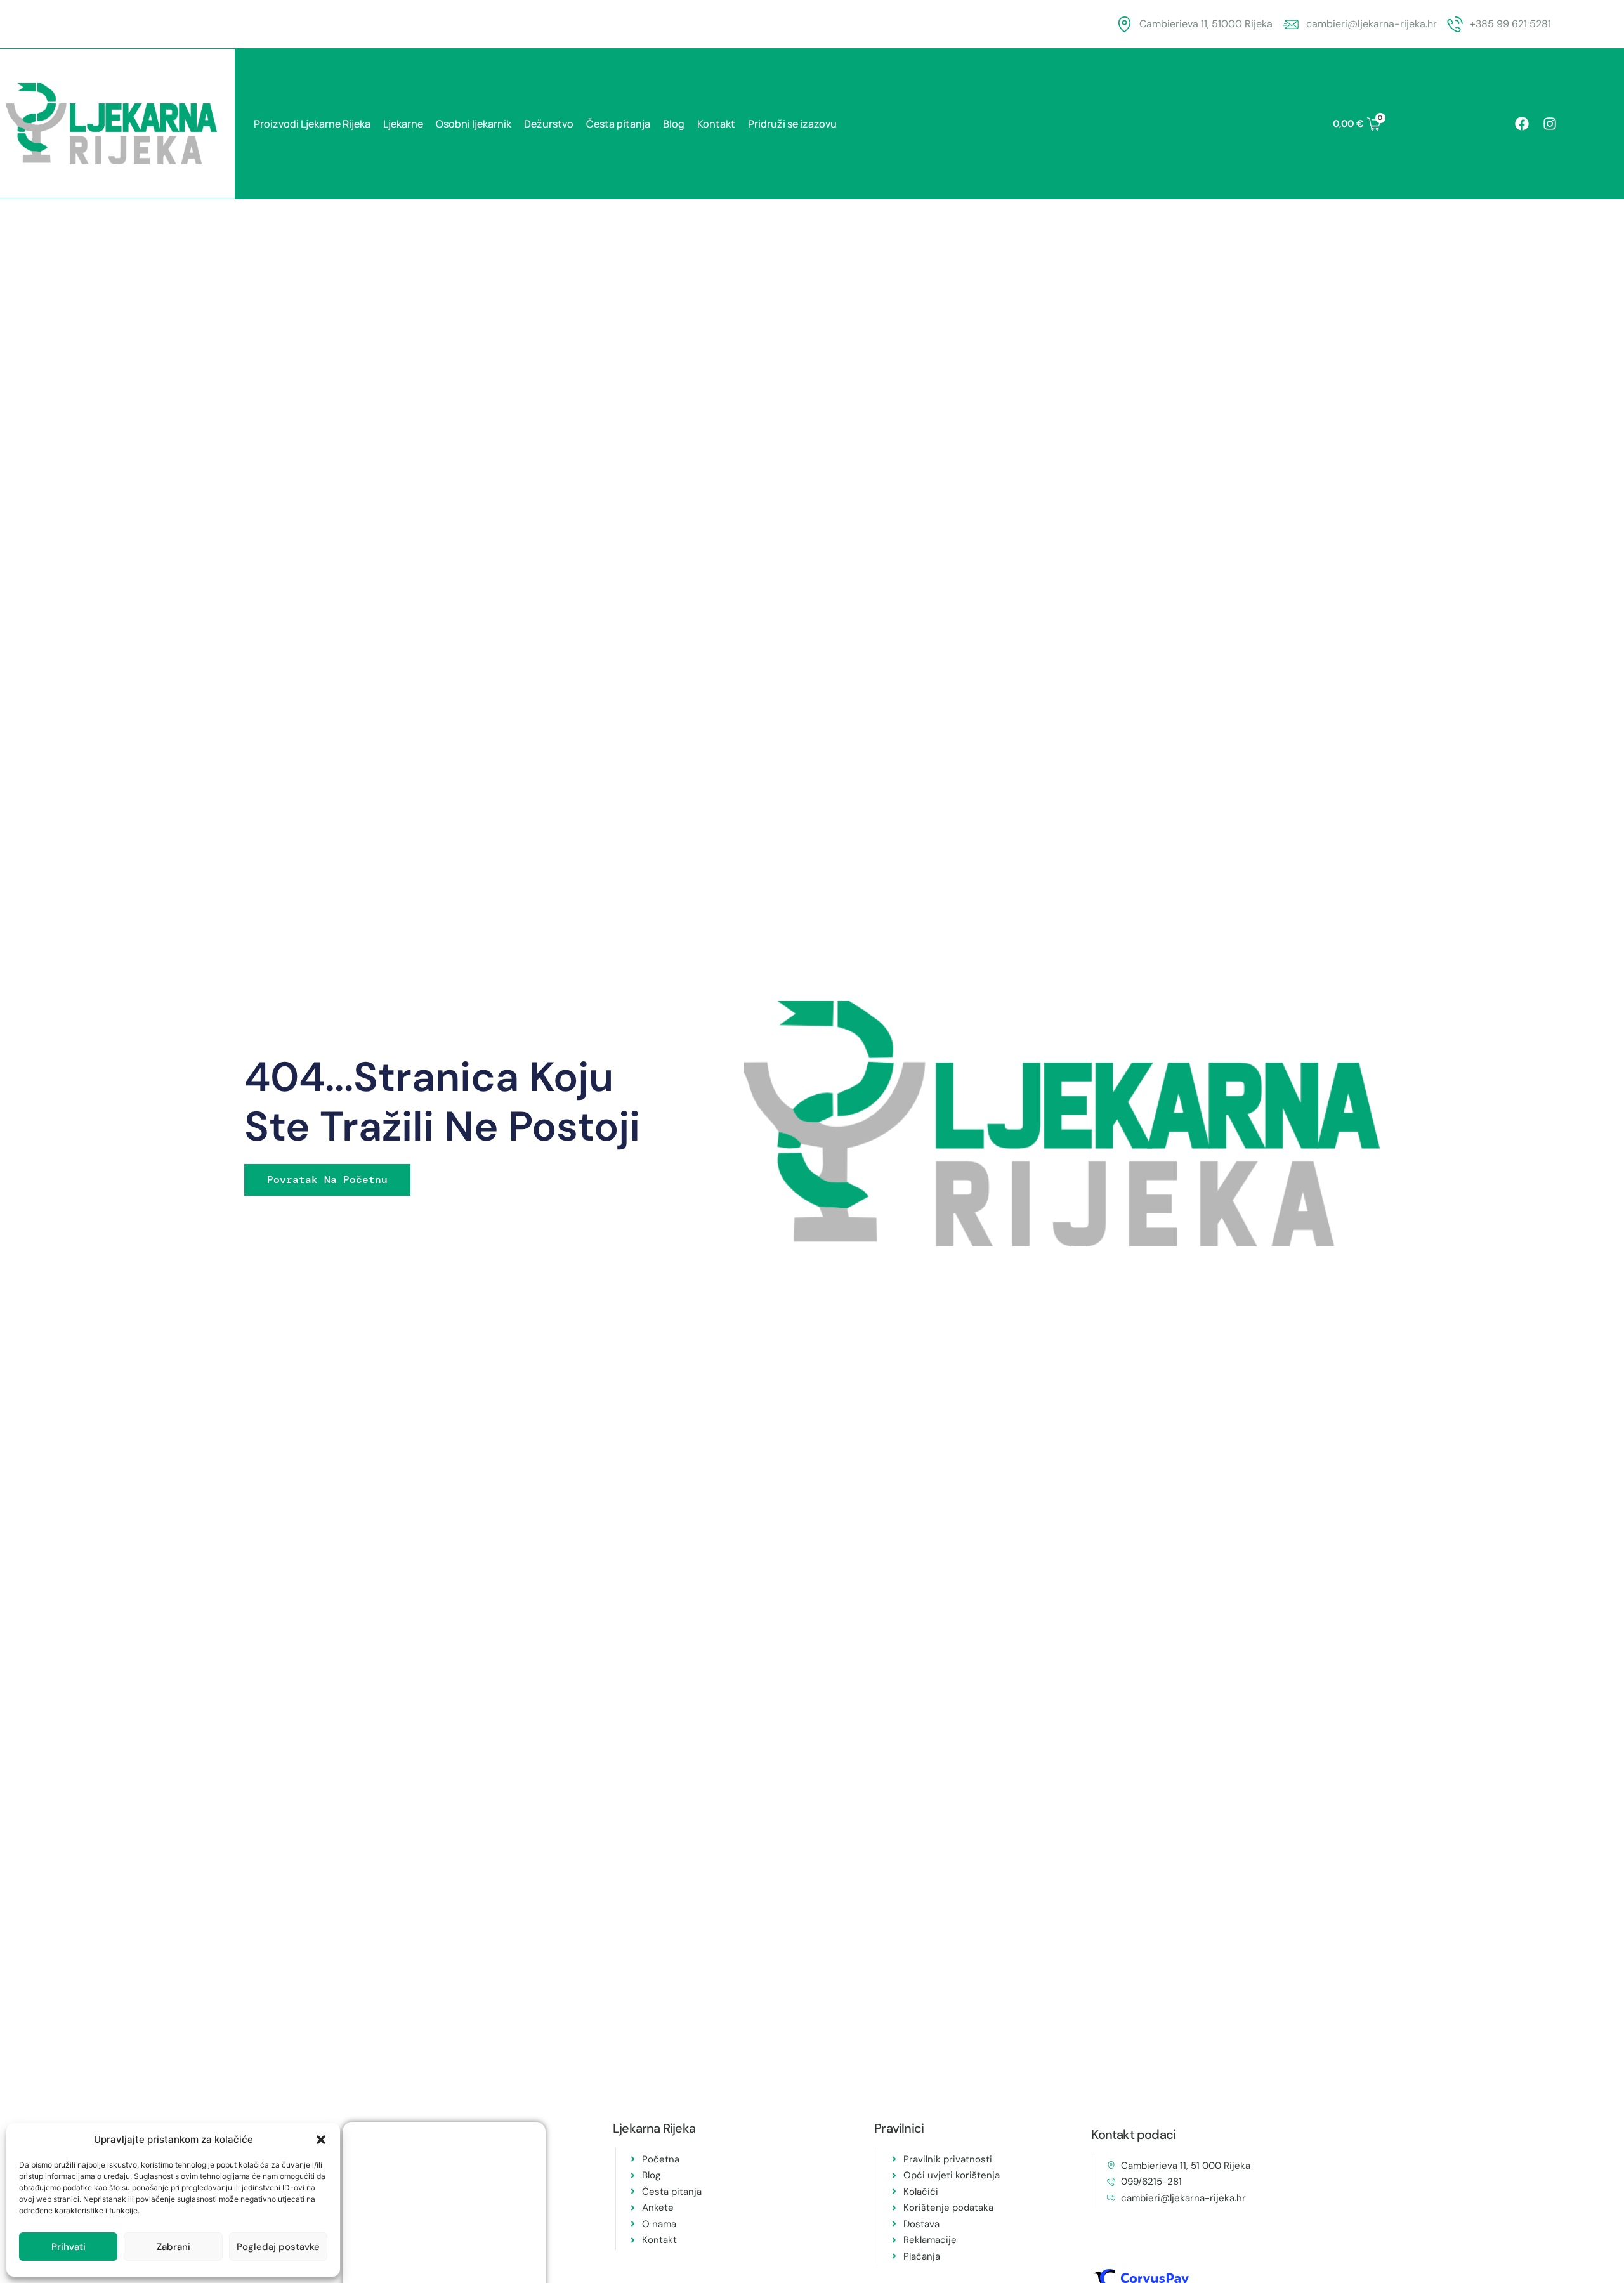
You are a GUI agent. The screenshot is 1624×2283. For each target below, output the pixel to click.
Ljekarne (403, 124)
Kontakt (716, 124)
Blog (674, 124)
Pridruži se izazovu (792, 124)
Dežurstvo (549, 124)
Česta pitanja (618, 124)
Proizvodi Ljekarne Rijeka (312, 124)
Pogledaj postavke (278, 2247)
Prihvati (69, 2247)
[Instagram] (1550, 124)
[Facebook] (1522, 124)
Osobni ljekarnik (474, 124)
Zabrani (174, 2247)
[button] (321, 2140)
